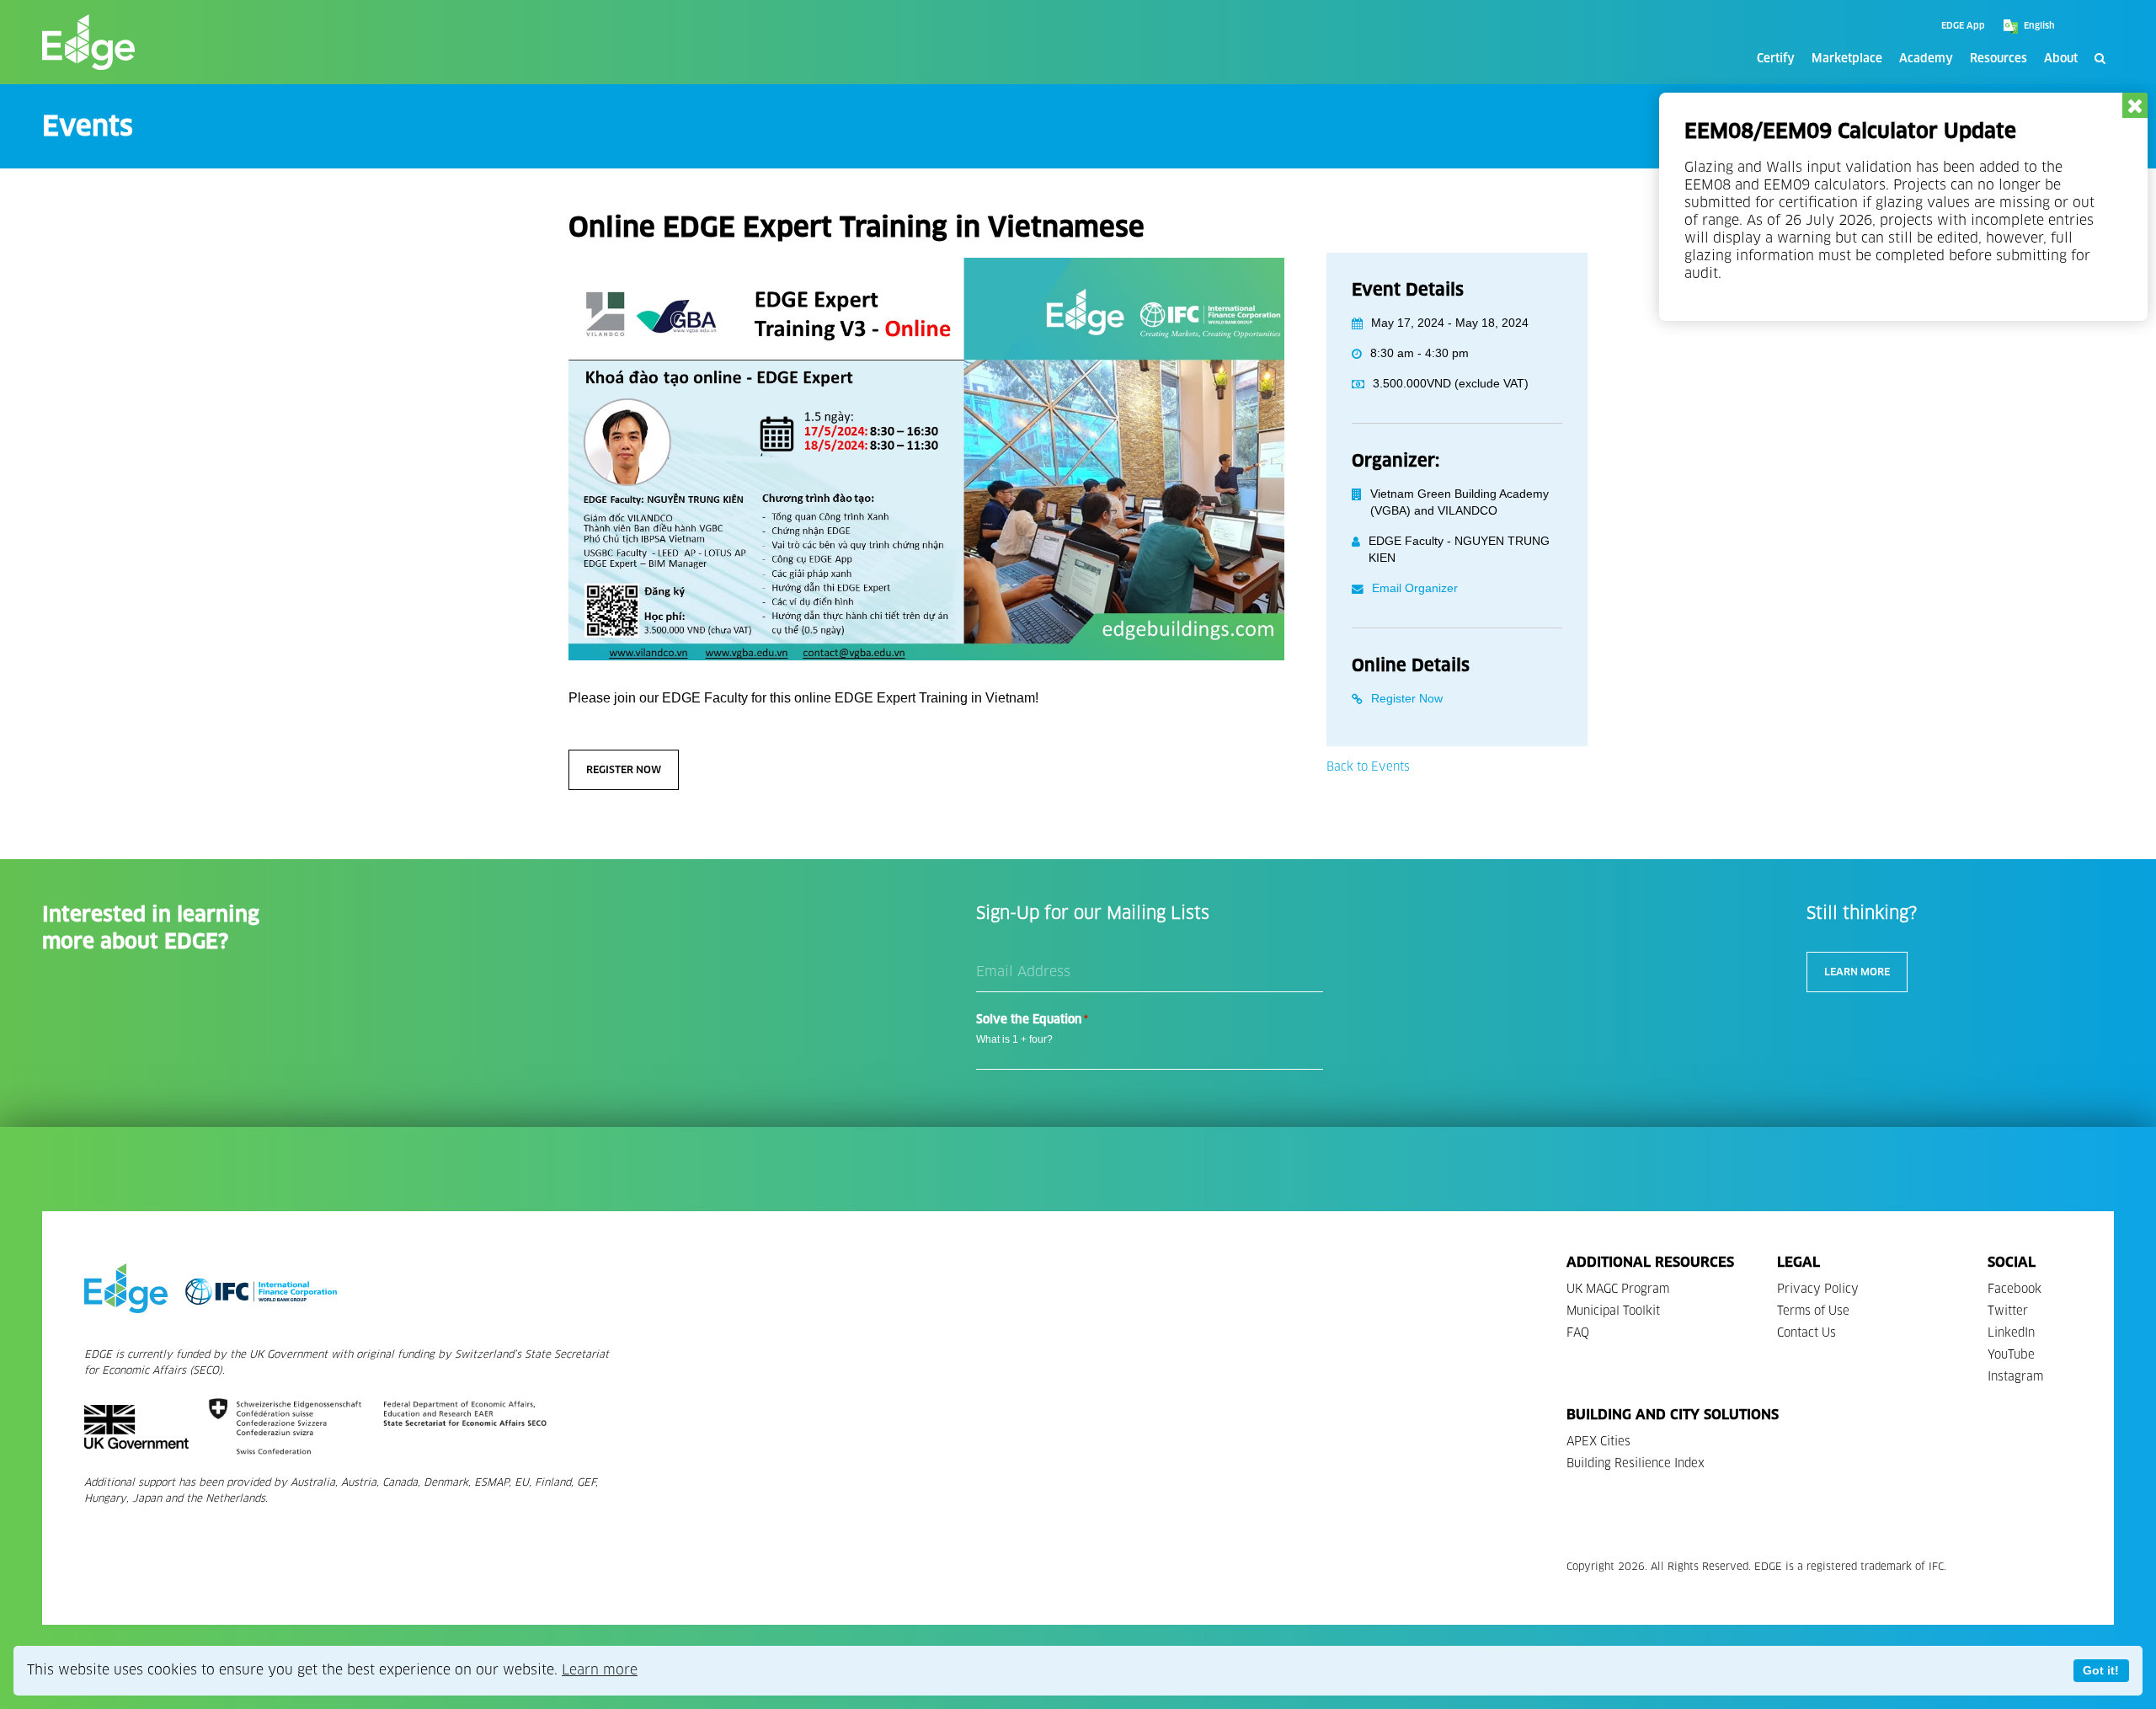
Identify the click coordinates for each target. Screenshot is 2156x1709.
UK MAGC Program (1618, 1289)
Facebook (2015, 1289)
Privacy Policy (1818, 1289)
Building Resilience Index (1636, 1463)
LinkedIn (2011, 1333)
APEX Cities (1598, 1442)
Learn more (600, 1670)
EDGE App (1963, 26)
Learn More (1857, 972)
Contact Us (1806, 1333)
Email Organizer (1415, 588)
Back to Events (1368, 767)
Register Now (624, 769)
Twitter (2008, 1311)
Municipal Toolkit (1613, 1311)
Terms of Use (1813, 1311)
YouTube (2011, 1355)
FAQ (1578, 1333)
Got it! (2101, 1670)
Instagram (2015, 1377)
